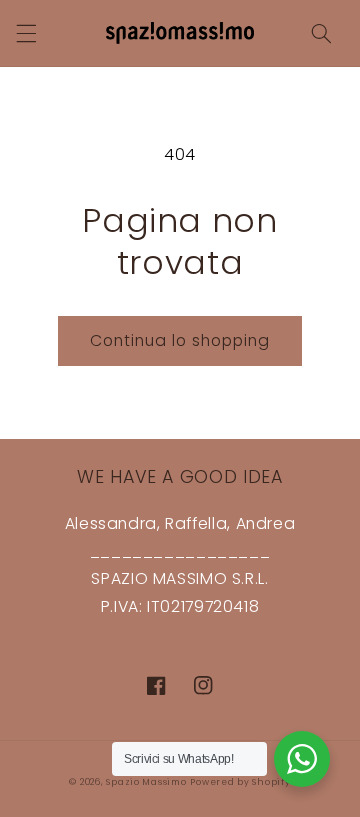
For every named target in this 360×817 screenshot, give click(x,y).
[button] (26, 33)
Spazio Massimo (146, 782)
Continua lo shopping (180, 340)
